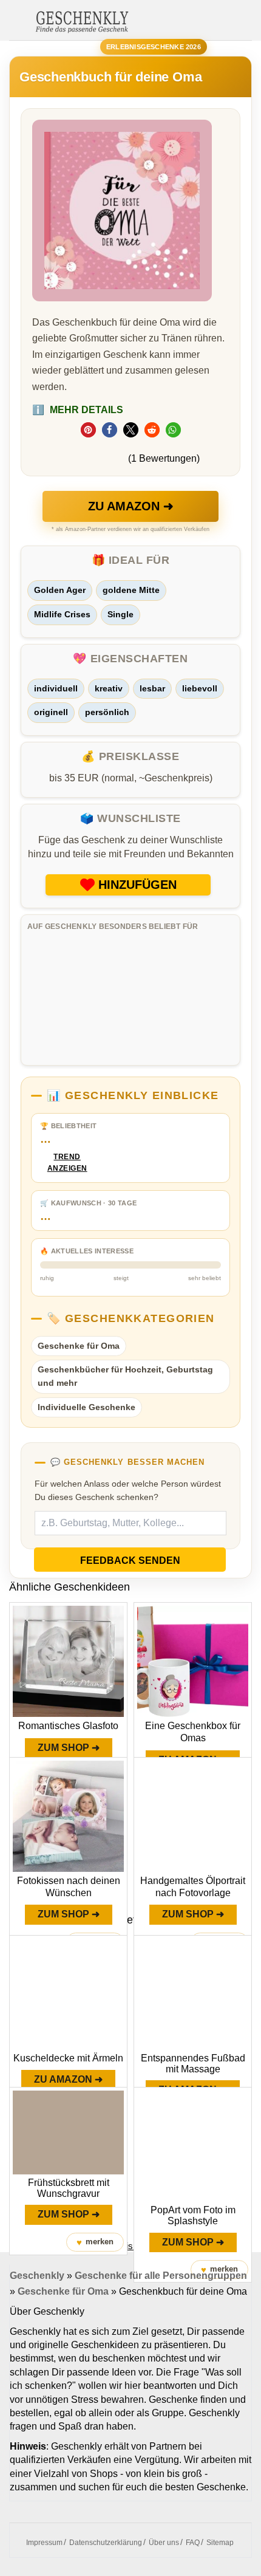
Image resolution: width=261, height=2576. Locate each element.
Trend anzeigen (67, 1163)
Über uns (164, 2543)
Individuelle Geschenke (86, 1407)
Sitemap (220, 2543)
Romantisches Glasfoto (68, 1726)
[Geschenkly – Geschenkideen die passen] (82, 21)
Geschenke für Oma (79, 1346)
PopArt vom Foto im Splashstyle (193, 2215)
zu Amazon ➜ (131, 506)
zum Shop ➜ (69, 1748)
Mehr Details (78, 410)
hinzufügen (137, 885)
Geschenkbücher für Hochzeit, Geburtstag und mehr (125, 1376)
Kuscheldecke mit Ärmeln (68, 2058)
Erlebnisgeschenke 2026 (154, 47)
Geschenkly (37, 2276)
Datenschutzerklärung (106, 2543)
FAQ (193, 2543)
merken (95, 2242)
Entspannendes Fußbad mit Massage (193, 2064)
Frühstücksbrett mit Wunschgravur (69, 2188)
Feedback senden (130, 1560)
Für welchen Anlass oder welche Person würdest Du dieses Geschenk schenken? (128, 1490)
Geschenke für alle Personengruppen (161, 2276)
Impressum (44, 2543)
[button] (88, 430)
